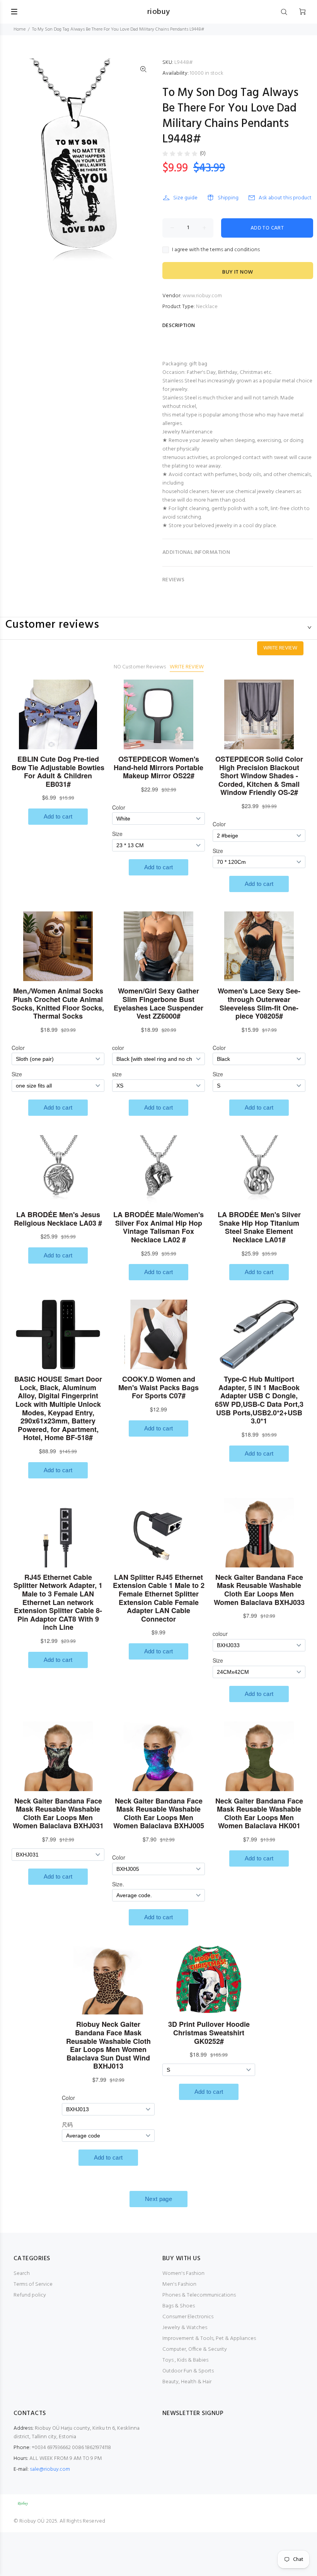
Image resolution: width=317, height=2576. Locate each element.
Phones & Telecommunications (199, 2295)
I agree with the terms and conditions (216, 250)
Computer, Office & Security (195, 2349)
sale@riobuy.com (50, 2469)
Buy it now (238, 272)
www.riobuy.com (202, 296)
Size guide (185, 198)
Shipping (228, 198)
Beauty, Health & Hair (187, 2382)
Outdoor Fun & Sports (188, 2371)
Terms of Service (33, 2284)
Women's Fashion (183, 2274)
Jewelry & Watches (185, 2328)
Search (22, 2274)
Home (20, 29)
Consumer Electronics (188, 2317)
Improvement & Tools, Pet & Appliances (209, 2339)
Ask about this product (285, 198)
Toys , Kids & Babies (185, 2360)
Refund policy (30, 2295)
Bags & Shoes (179, 2306)
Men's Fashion (179, 2284)
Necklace (207, 307)
